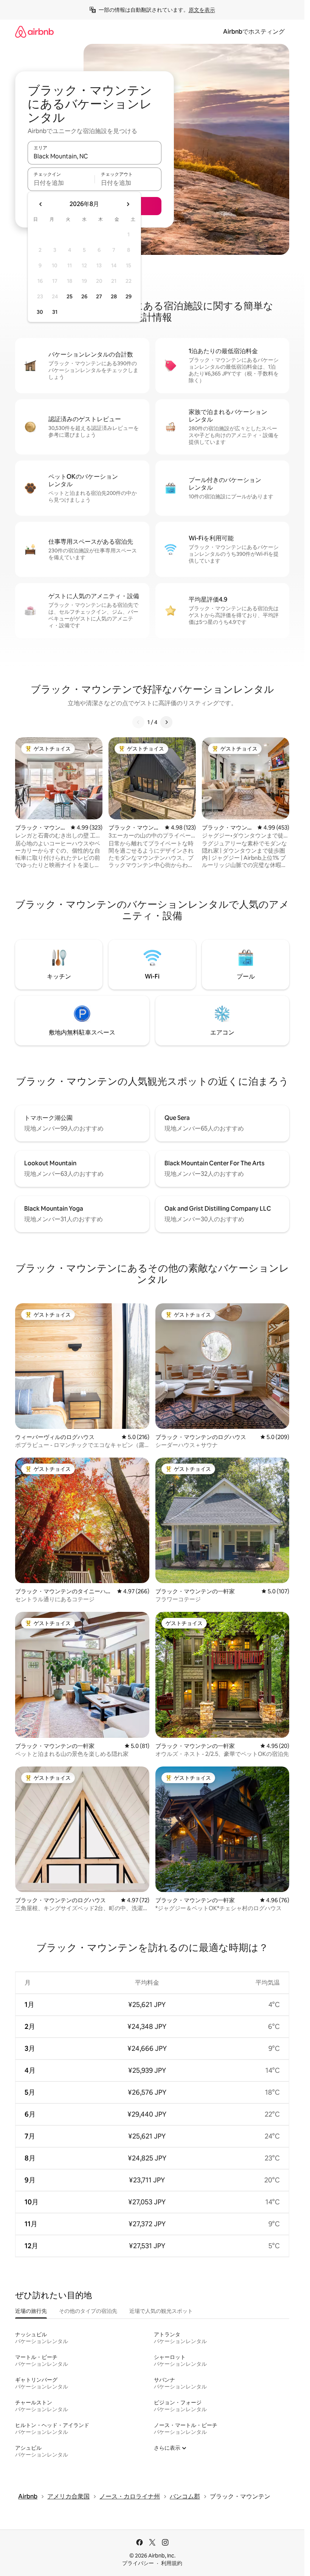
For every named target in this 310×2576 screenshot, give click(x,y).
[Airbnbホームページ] (34, 32)
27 (99, 296)
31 (55, 312)
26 (84, 296)
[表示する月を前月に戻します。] (41, 204)
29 (129, 296)
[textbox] (61, 183)
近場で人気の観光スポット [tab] (161, 2311)
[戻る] (138, 722)
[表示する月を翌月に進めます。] (128, 204)
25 (70, 296)
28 (114, 296)
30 (40, 312)
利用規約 (172, 2563)
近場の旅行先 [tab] (31, 2311)
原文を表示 (202, 10)
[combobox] (95, 156)
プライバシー (138, 2563)
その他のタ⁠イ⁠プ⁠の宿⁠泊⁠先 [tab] (88, 2311)
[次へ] (166, 722)
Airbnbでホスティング (254, 32)
